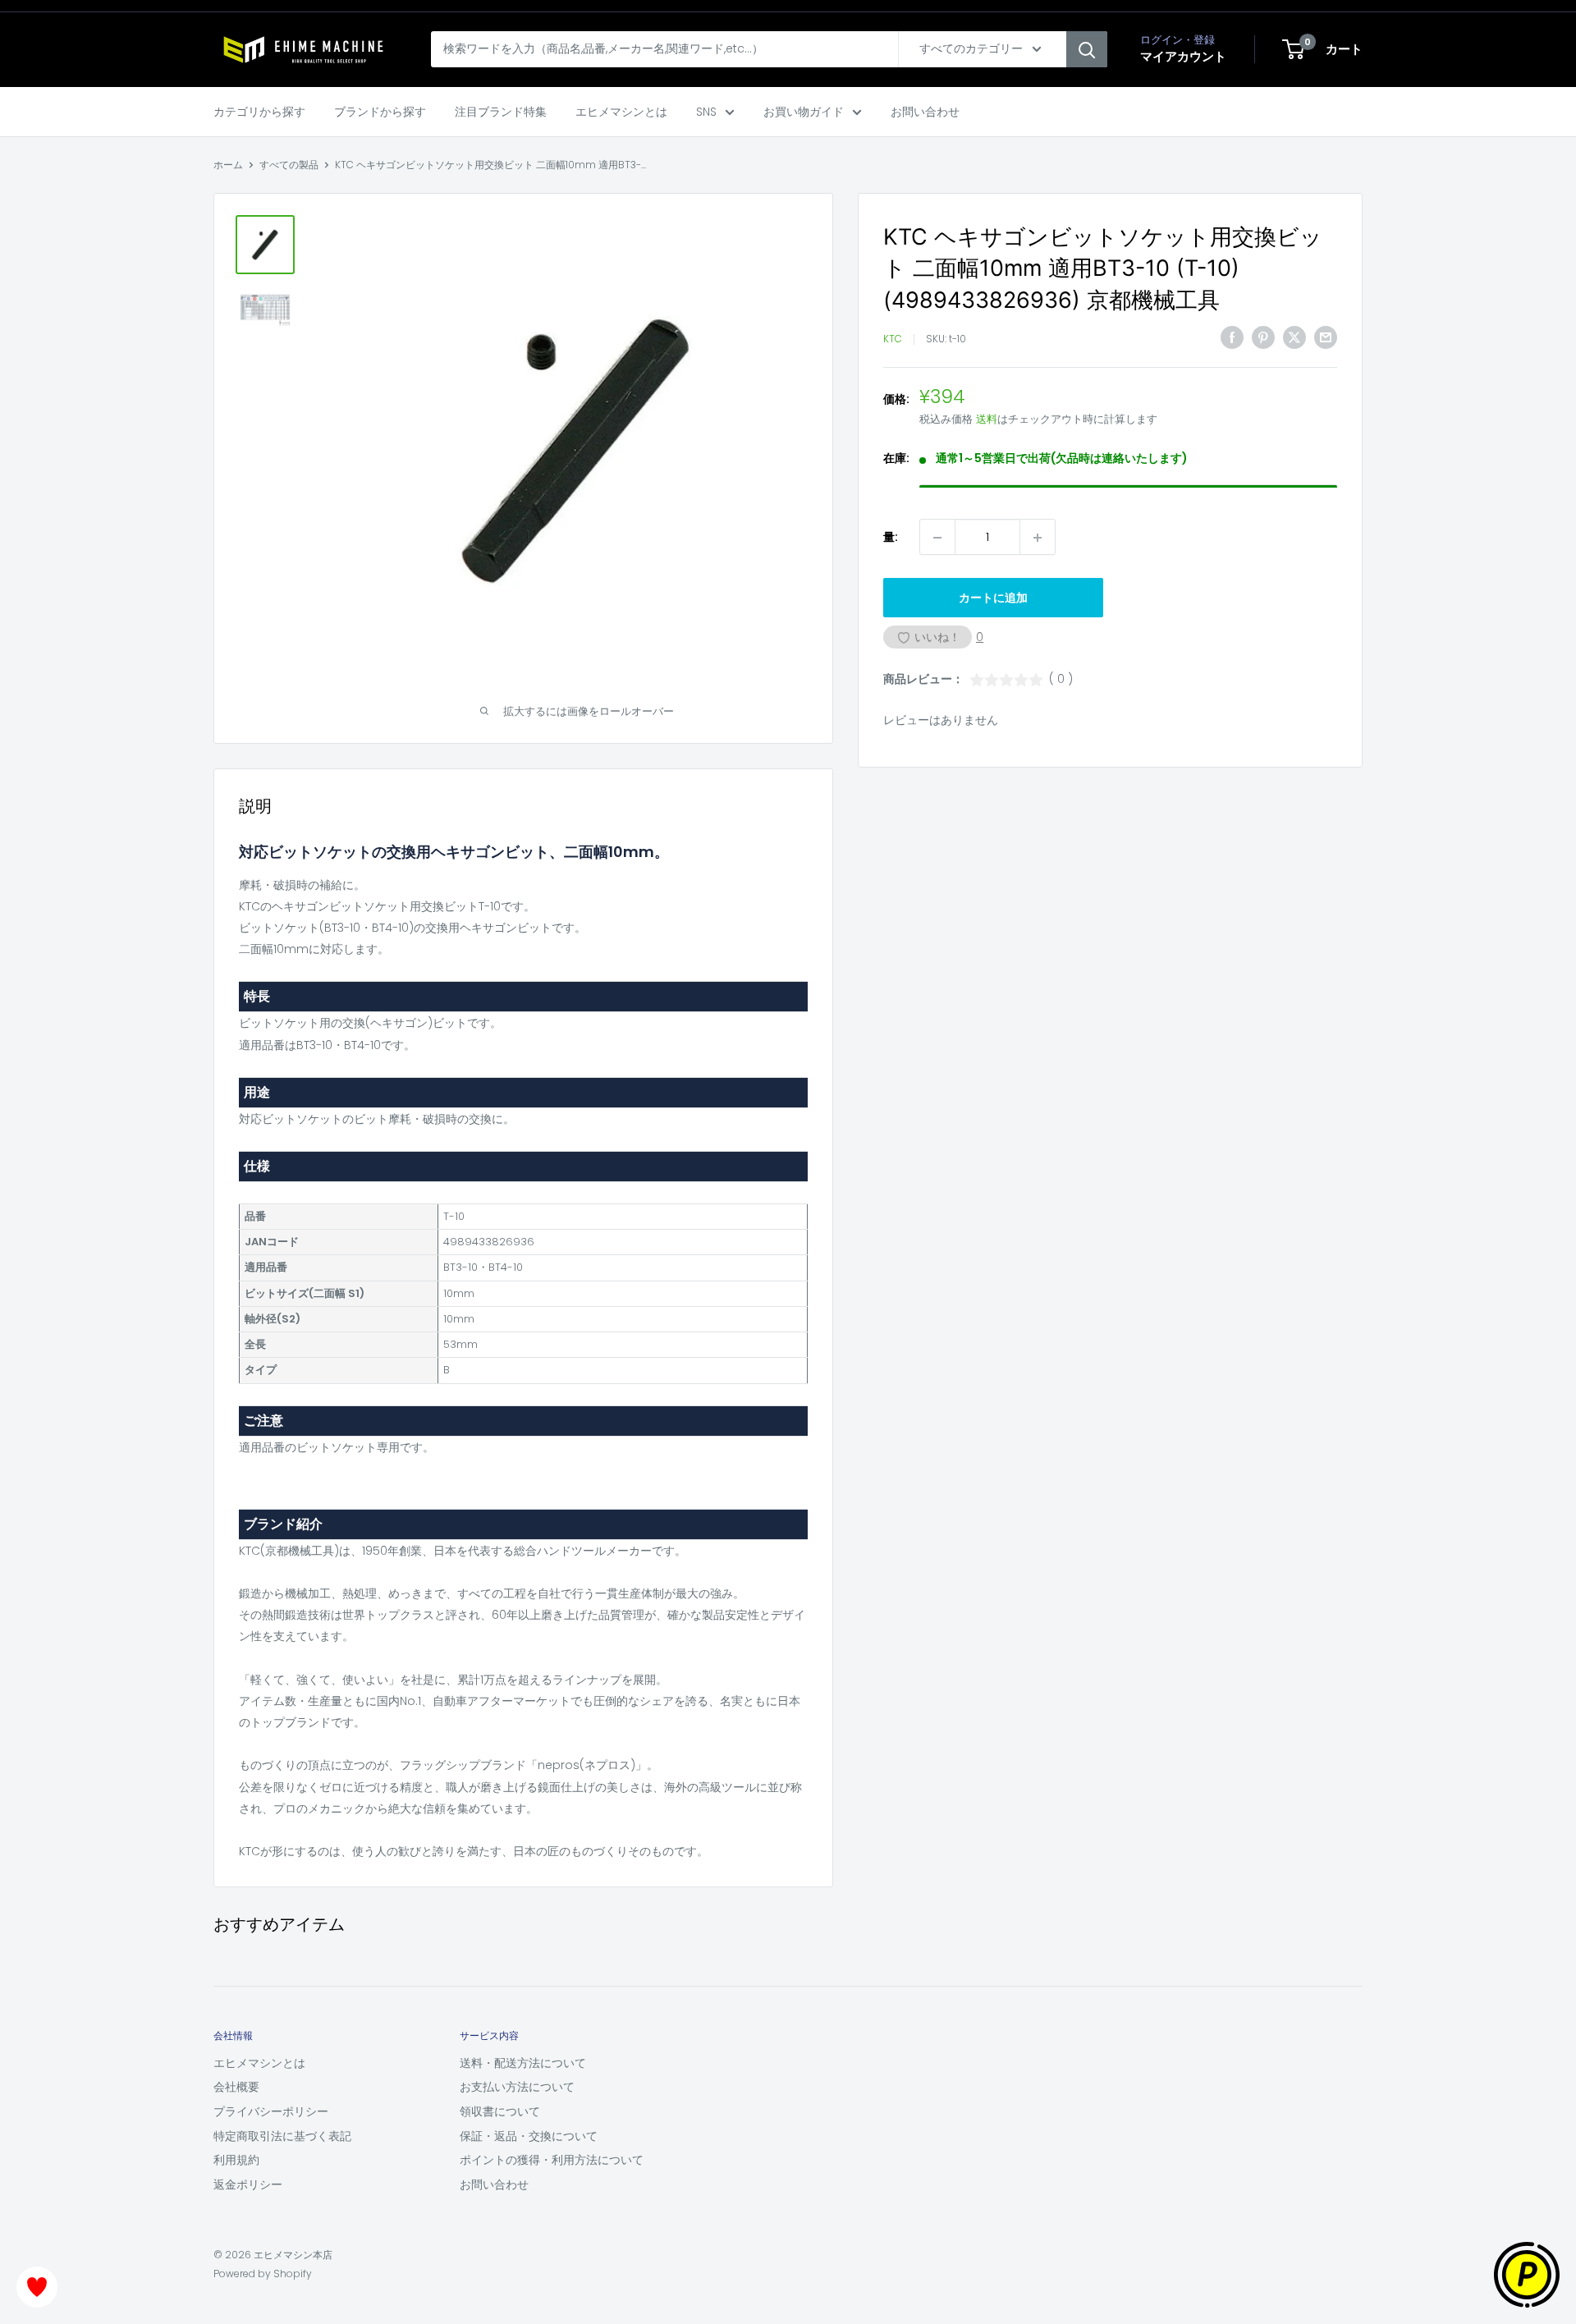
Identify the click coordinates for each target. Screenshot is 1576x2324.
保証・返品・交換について (529, 2136)
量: (891, 538)
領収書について (500, 2111)
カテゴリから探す (259, 112)
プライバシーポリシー (271, 2111)
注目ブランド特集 (501, 112)
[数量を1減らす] (937, 538)
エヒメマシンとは (621, 112)
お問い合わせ (925, 112)
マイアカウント (1183, 56)
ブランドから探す (380, 112)
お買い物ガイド (804, 112)
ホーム (228, 165)
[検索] (1087, 49)
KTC (893, 339)
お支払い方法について (517, 2087)
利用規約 (236, 2160)
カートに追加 (993, 598)
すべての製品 (289, 165)
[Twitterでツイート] (1294, 337)
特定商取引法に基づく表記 (282, 2136)
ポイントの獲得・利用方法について (552, 2160)
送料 (987, 420)
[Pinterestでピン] (1263, 337)
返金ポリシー (248, 2184)
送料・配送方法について (523, 2063)
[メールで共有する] (1326, 337)
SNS (706, 112)
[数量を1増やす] (1038, 538)
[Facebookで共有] (1232, 337)
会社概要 (236, 2087)
